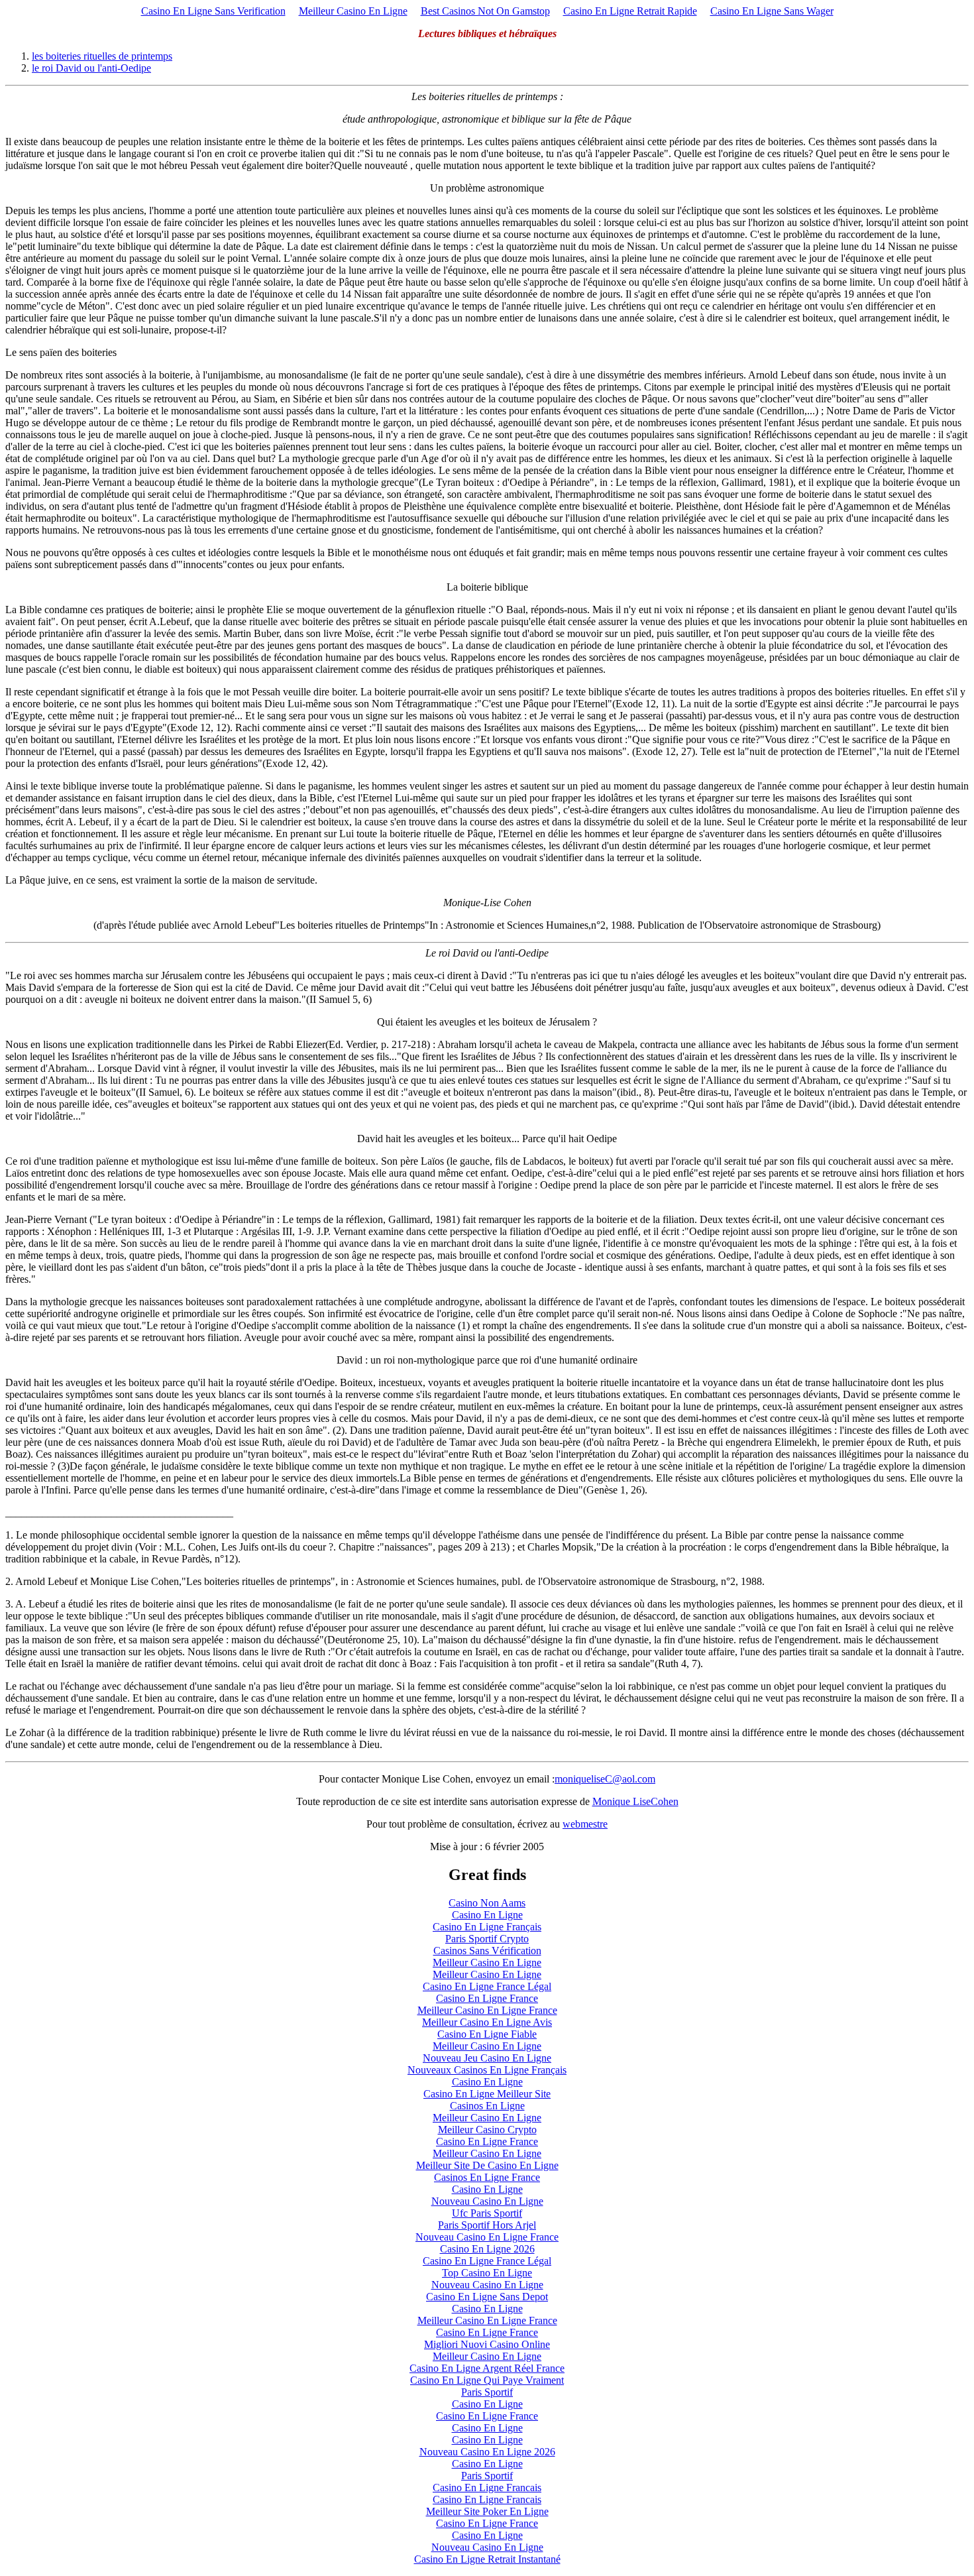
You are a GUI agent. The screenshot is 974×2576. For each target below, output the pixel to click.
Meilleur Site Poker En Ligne (487, 2511)
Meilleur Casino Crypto (487, 2130)
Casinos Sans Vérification (487, 1951)
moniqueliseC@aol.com (605, 1779)
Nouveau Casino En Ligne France (487, 2237)
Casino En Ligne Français (487, 1927)
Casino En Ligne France (487, 1998)
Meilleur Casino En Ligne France (487, 2010)
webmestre (585, 1824)
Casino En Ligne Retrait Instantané (487, 2559)
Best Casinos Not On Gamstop (485, 11)
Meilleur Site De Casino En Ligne (487, 2165)
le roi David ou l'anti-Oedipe (91, 68)
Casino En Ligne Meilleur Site (487, 2094)
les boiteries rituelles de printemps (102, 56)
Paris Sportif (487, 2392)
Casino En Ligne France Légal (487, 1986)
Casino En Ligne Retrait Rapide (630, 11)
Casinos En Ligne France (487, 2177)
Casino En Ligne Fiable (487, 2034)
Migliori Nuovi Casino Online (487, 2344)
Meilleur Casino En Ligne (353, 11)
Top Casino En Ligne (487, 2273)
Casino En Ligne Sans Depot (487, 2297)
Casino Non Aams (487, 1903)
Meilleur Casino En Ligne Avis (487, 2022)
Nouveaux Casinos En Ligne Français (487, 2070)
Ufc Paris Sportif (487, 2213)
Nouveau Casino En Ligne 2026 (487, 2452)
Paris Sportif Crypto (487, 1939)
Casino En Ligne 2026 (487, 2249)
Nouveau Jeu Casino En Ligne (487, 2058)
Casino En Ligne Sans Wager (772, 11)
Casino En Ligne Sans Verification (213, 11)
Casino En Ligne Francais (487, 2488)
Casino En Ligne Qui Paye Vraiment (487, 2380)
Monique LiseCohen (635, 1801)
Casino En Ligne (487, 1915)
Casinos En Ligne (487, 2106)
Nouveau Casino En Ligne (487, 2201)
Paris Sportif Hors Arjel (487, 2225)
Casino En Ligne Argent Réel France (487, 2368)
